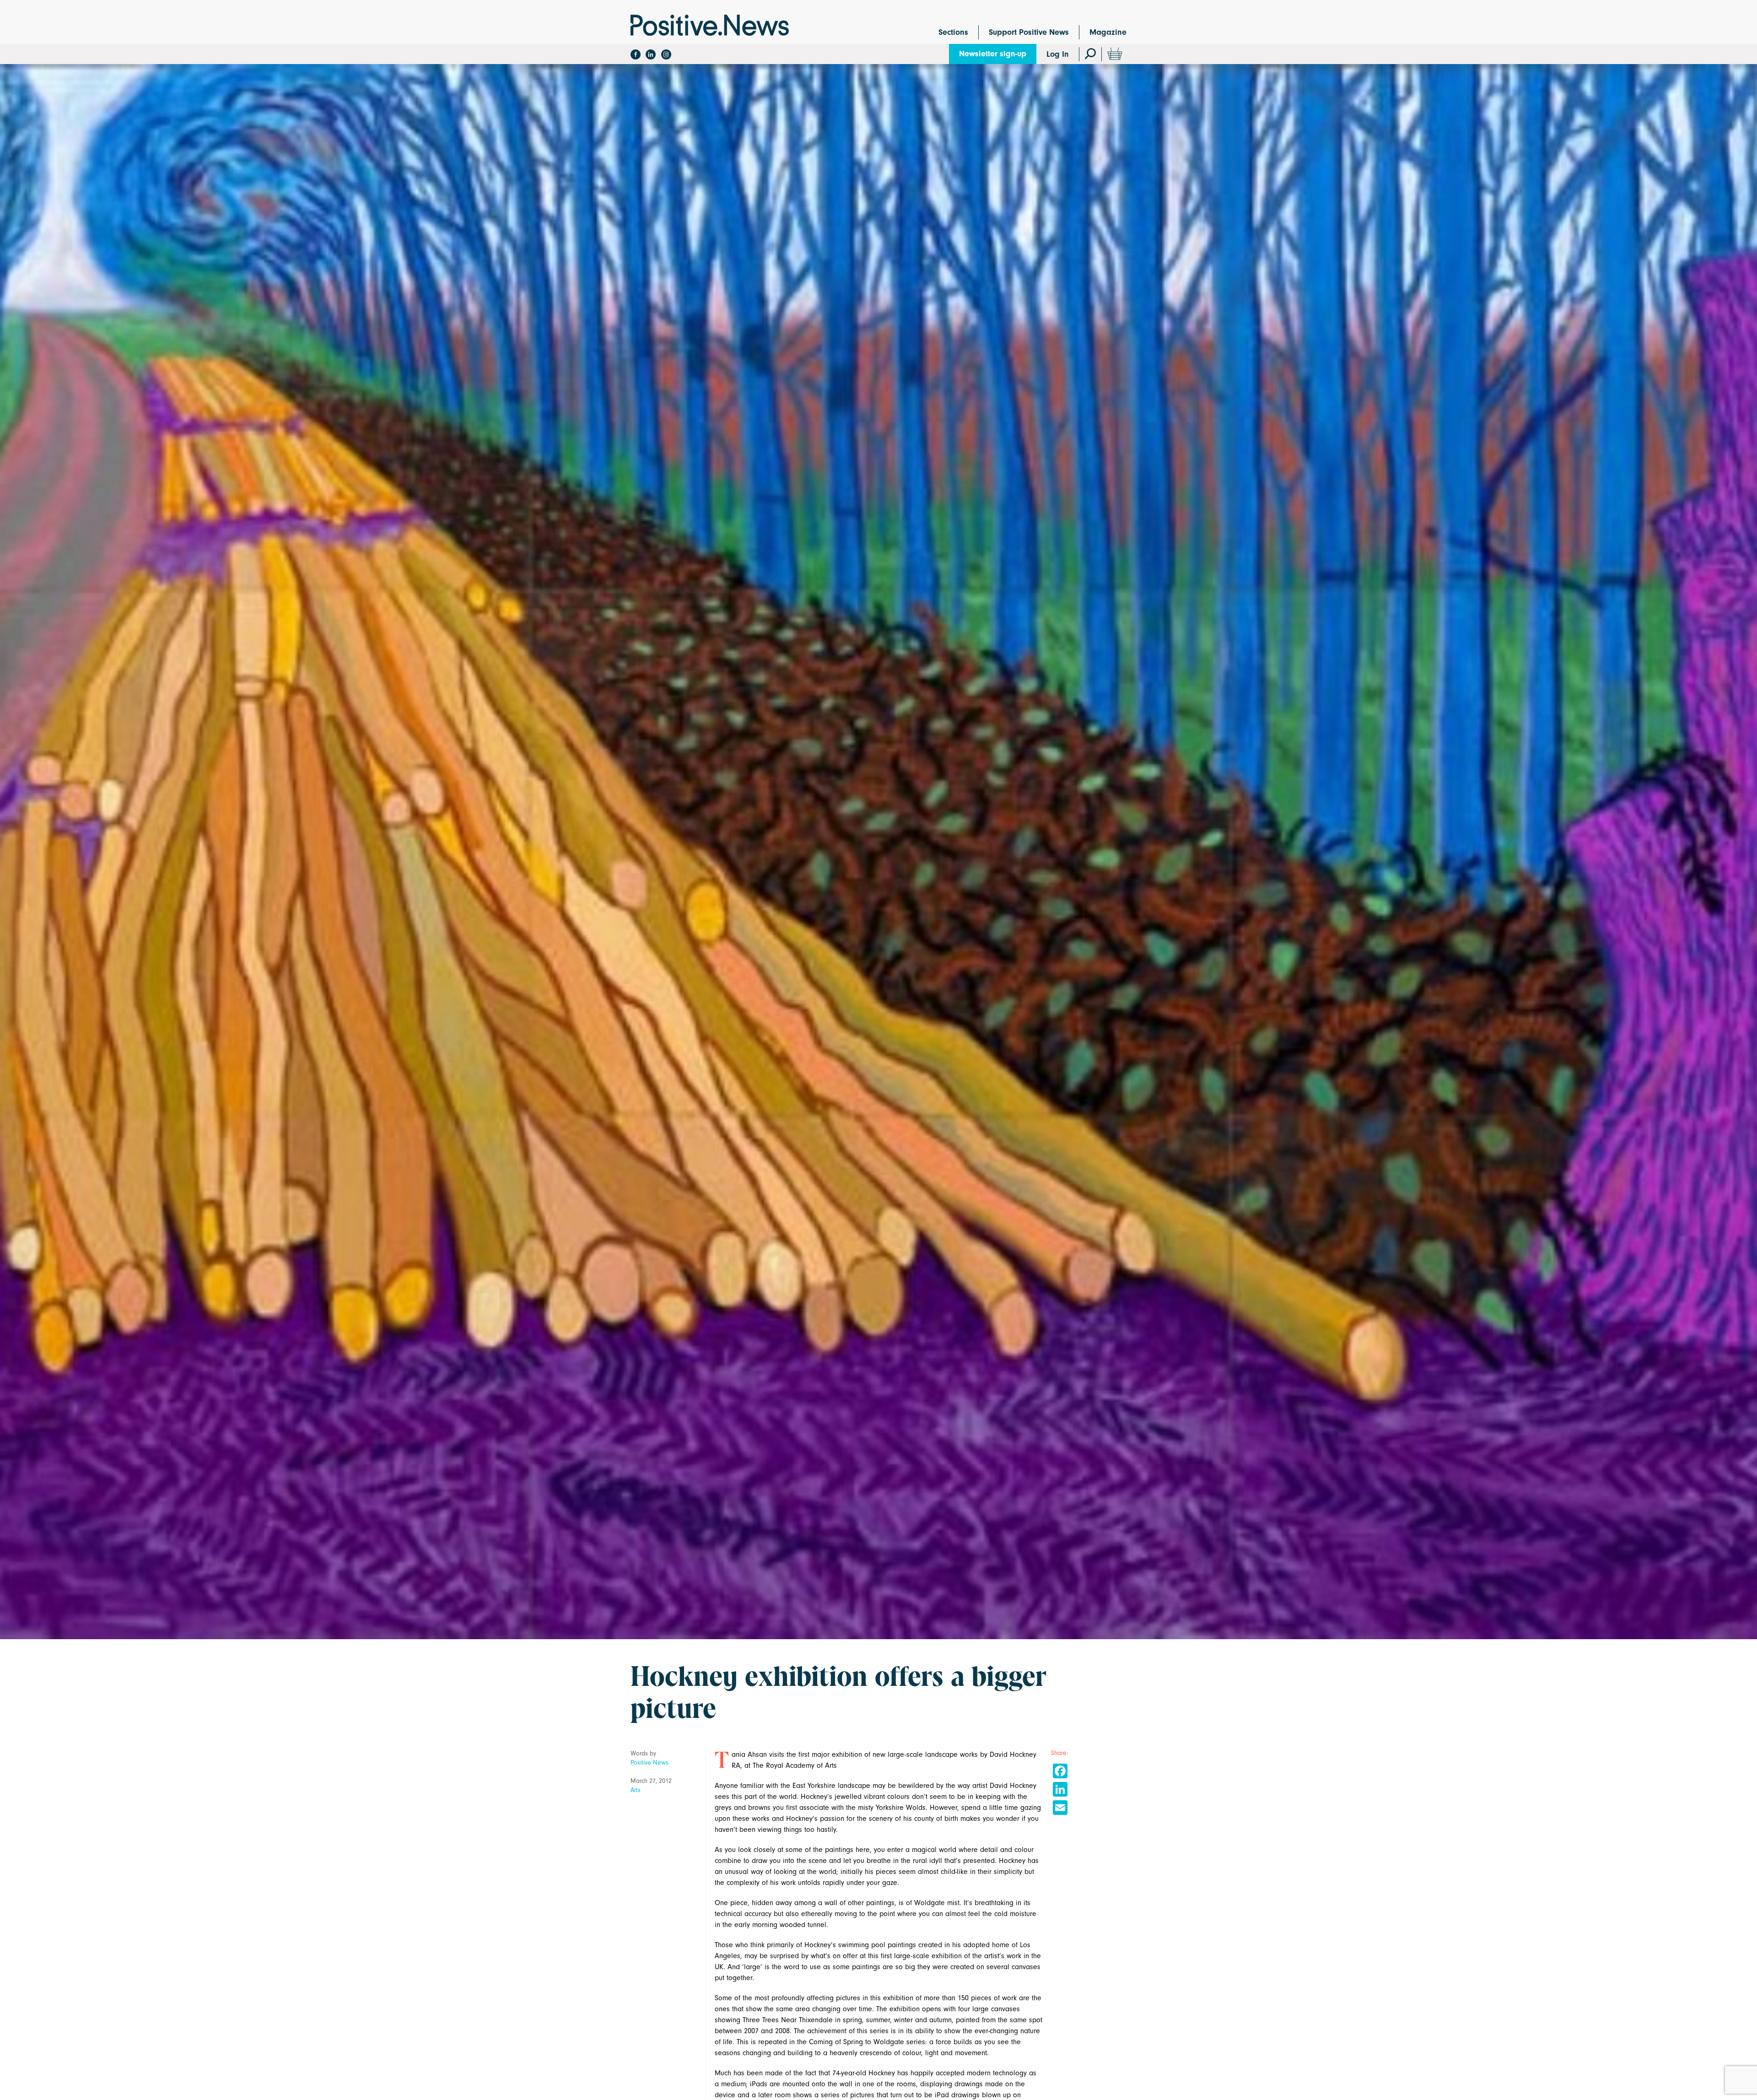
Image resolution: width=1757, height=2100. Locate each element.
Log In (1058, 54)
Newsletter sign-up (993, 54)
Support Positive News (1029, 32)
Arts (636, 1790)
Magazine (1108, 32)
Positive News (649, 1763)
